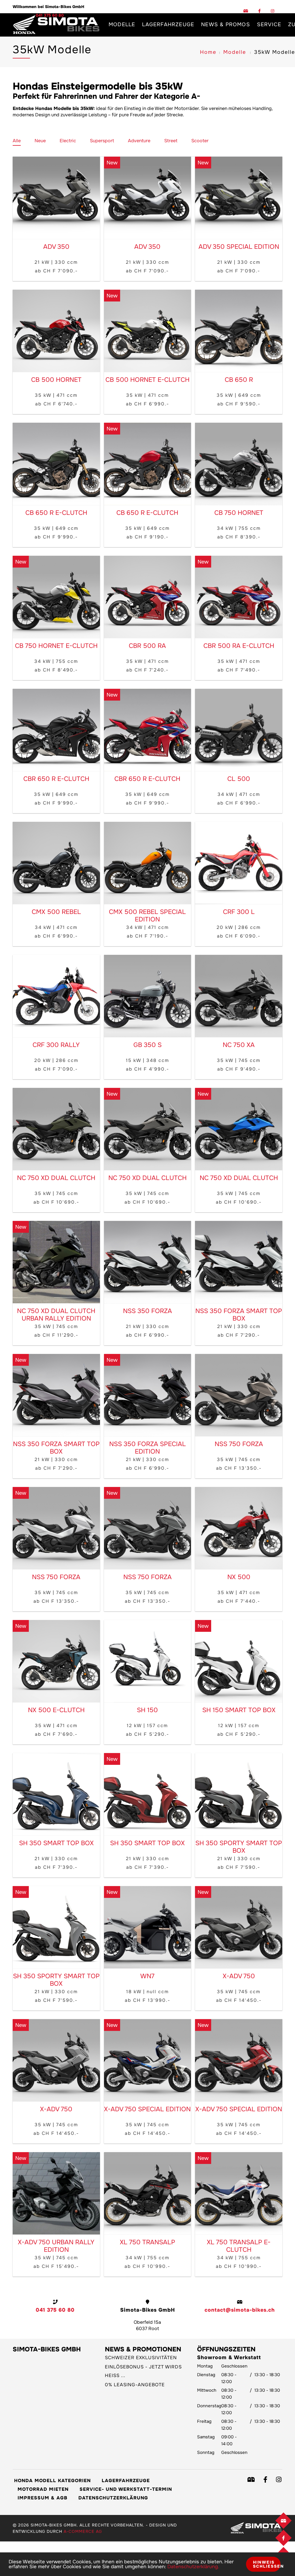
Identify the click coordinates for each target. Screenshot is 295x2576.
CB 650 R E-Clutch (56, 513)
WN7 (147, 1976)
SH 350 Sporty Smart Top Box (239, 1847)
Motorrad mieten (43, 2489)
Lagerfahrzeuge (168, 24)
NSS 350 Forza (147, 1311)
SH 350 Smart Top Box (56, 1843)
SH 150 (147, 1710)
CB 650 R (239, 380)
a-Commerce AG (83, 2531)
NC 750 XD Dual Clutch (56, 1178)
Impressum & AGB (42, 2498)
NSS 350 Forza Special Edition (147, 1448)
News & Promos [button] (226, 24)
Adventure (139, 141)
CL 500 (239, 779)
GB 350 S (147, 1045)
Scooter (200, 141)
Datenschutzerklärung (113, 2498)
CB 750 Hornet (239, 513)
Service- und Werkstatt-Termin (126, 2489)
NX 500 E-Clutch (56, 1710)
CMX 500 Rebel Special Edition (147, 916)
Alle (17, 141)
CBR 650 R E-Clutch (56, 779)
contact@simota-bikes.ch (240, 2310)
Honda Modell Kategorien (52, 2481)
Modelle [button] (122, 24)
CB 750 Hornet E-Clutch (56, 646)
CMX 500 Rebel (56, 912)
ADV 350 (56, 247)
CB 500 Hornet (56, 380)
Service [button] (269, 24)
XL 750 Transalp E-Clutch (239, 2246)
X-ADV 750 (239, 1976)
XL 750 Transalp (147, 2242)
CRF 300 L (239, 912)
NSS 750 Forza (239, 1444)
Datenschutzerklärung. (193, 2567)
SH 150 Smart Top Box (239, 1710)
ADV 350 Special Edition (239, 247)
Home (208, 52)
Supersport (102, 141)
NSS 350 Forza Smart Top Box (239, 1315)
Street (171, 141)
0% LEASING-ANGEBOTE (135, 2385)
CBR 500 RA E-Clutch (239, 646)
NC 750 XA (239, 1045)
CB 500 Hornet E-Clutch (147, 380)
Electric (68, 141)
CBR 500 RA (147, 646)
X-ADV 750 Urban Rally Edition (56, 2246)
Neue (40, 141)
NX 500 (239, 1577)
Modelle (235, 52)
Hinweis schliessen (267, 2564)
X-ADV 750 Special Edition (147, 2109)
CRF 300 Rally (56, 1045)
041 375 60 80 (55, 2310)
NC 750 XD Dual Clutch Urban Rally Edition (56, 1315)
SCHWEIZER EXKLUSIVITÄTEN (141, 2358)
